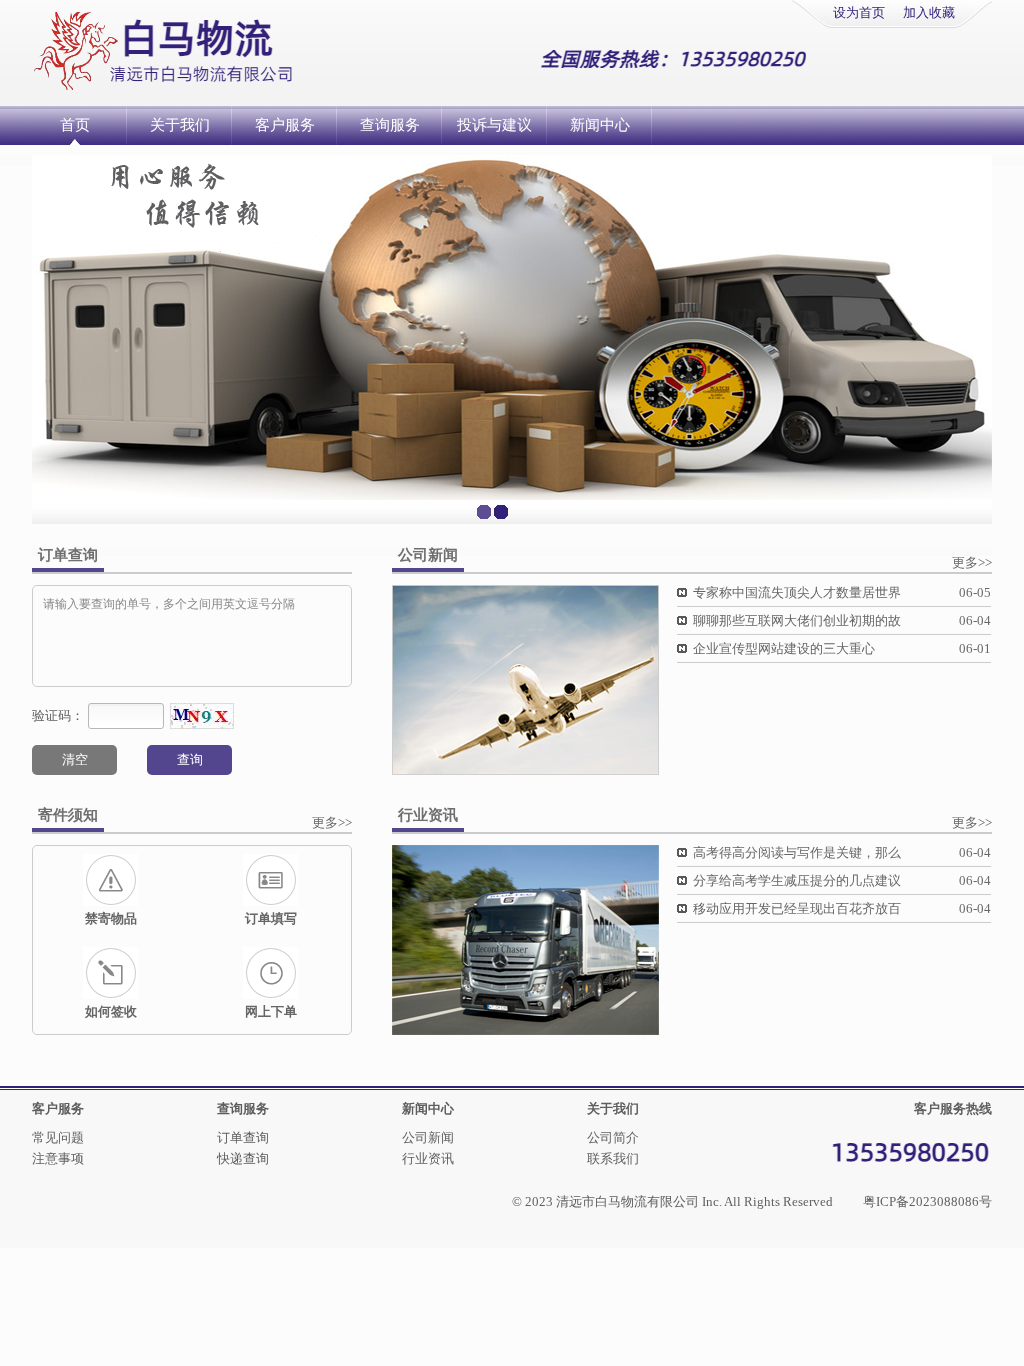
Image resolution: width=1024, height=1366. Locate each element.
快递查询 (243, 1158)
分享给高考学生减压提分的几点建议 (797, 880)
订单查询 (243, 1137)
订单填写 (271, 918)
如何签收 (111, 1011)
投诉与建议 (494, 125)
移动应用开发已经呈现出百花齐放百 (797, 908)
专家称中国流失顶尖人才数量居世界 (797, 592)
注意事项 (58, 1158)
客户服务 (285, 125)
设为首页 (859, 12)
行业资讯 (428, 1158)
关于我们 (180, 125)
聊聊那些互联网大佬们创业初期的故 (797, 620)
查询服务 (390, 125)
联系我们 (613, 1158)
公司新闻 (428, 1137)
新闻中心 (600, 125)
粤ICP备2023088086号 (927, 1201)
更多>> (972, 562)
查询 (190, 759)
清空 (75, 759)
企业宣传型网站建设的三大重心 (784, 648)
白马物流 (210, 51)
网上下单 (271, 1011)
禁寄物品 (111, 918)
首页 (75, 125)
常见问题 (58, 1137)
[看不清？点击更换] (202, 716)
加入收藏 (929, 12)
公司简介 (613, 1137)
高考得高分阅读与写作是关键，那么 (797, 852)
